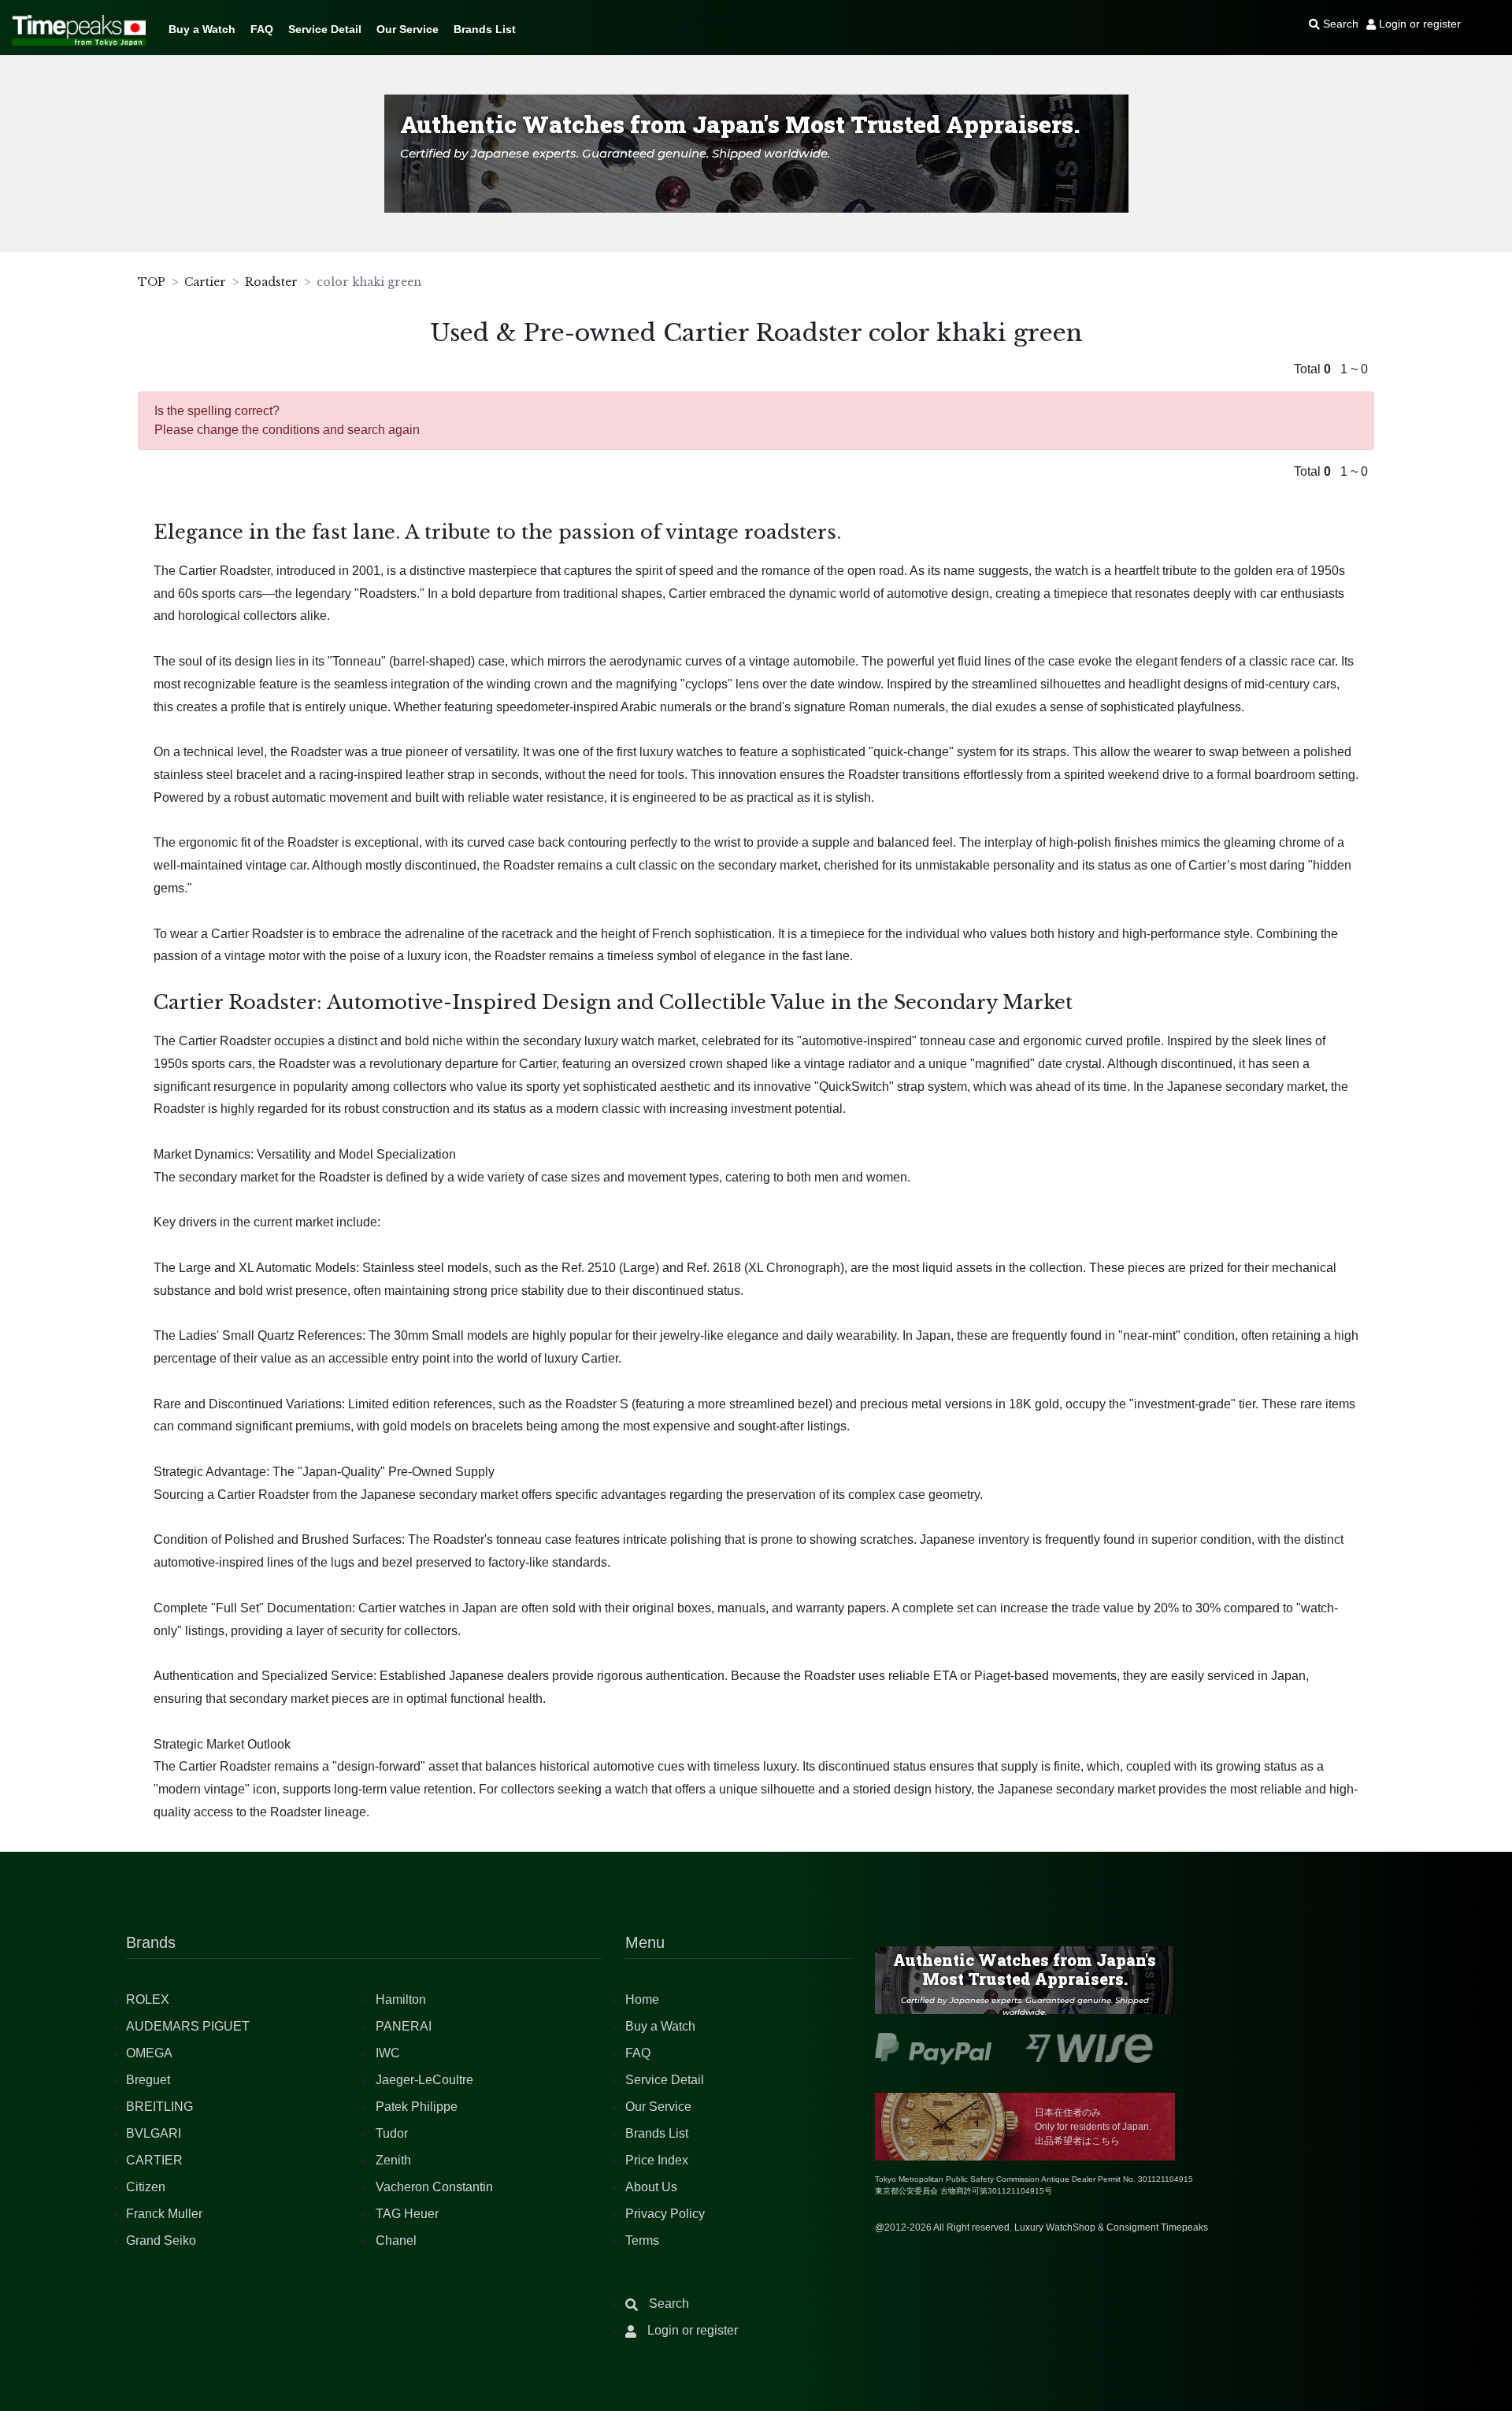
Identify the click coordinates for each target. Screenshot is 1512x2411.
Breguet (148, 2080)
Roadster (271, 282)
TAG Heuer (407, 2214)
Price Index (657, 2160)
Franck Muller (164, 2214)
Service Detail (325, 29)
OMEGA (149, 2053)
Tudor (392, 2133)
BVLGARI (154, 2133)
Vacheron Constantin (434, 2187)
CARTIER (154, 2160)
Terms (642, 2240)
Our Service (408, 29)
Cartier (205, 282)
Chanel (396, 2240)
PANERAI (404, 2026)
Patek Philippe (417, 2107)
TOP (152, 282)
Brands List (485, 29)
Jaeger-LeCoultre (424, 2080)
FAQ (262, 29)
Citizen (146, 2187)
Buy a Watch (202, 29)
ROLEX (148, 1999)
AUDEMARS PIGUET (188, 2026)
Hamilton (401, 1999)
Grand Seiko (161, 2240)
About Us (651, 2187)
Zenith (393, 2160)
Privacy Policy (665, 2214)
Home (642, 1999)
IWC (388, 2053)
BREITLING (159, 2107)
